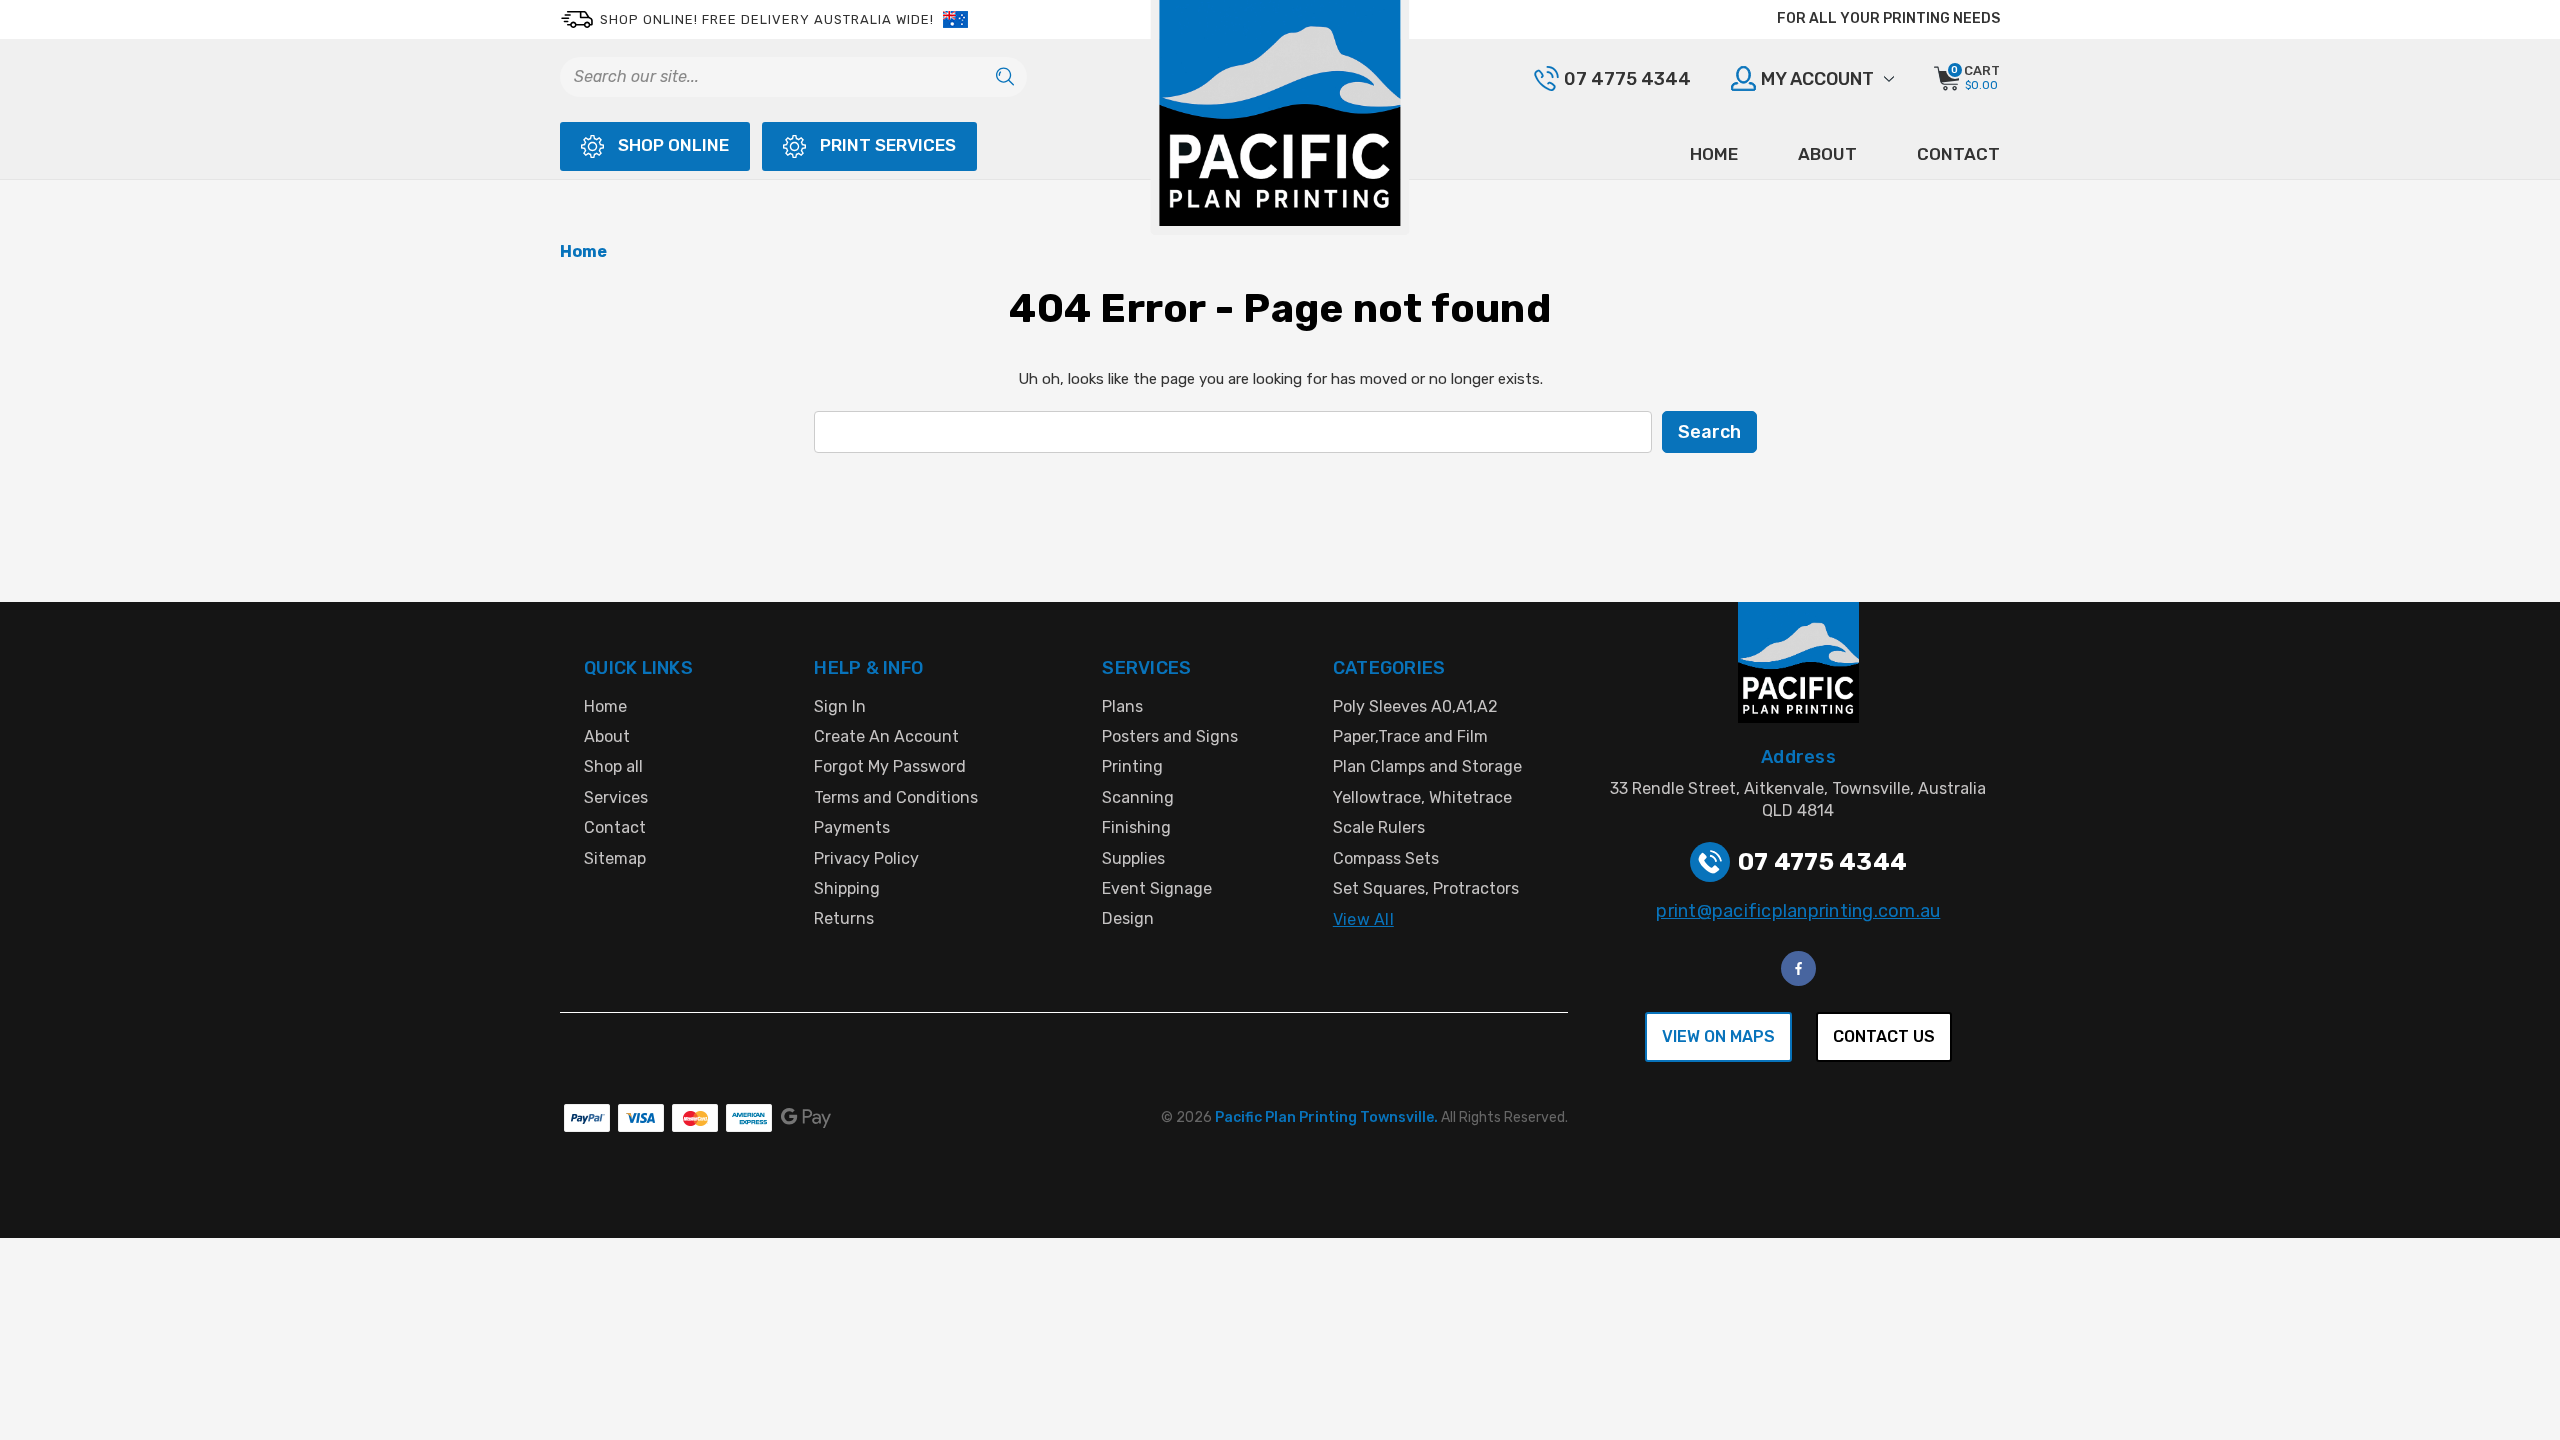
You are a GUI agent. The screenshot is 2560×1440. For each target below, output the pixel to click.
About (1827, 154)
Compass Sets (1386, 858)
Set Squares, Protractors (1426, 888)
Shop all (613, 766)
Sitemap (615, 858)
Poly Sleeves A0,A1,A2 (1415, 706)
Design (1128, 918)
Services (616, 797)
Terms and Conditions (896, 797)
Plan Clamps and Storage (1427, 766)
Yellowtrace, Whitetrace (1422, 797)
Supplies (1133, 858)
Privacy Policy (866, 858)
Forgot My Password (890, 766)
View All (1363, 919)
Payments (852, 827)
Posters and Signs (1170, 736)
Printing (1132, 766)
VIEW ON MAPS (1718, 1036)
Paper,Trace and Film (1410, 736)
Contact (1958, 154)
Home (1714, 154)
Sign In (840, 706)
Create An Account (886, 736)
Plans (1122, 706)
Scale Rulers (1379, 827)
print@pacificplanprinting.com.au (1798, 911)
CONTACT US (1884, 1036)
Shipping (847, 888)
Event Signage (1157, 888)
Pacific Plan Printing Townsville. (1328, 1117)
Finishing (1136, 827)
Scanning (1138, 797)
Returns (844, 918)
